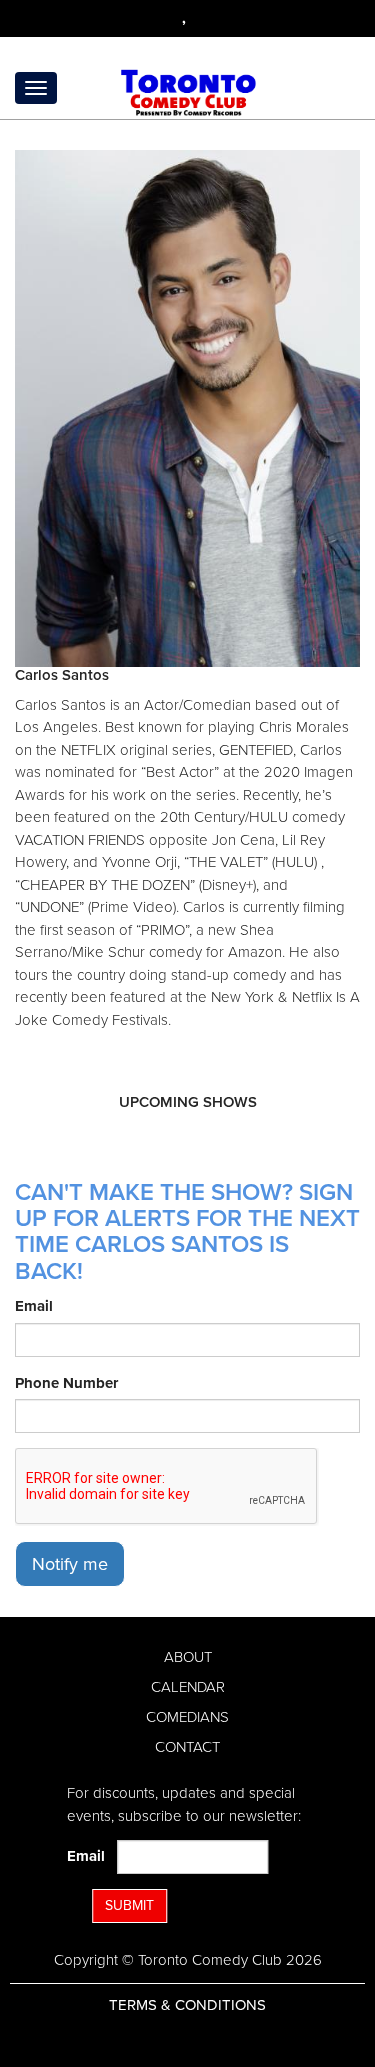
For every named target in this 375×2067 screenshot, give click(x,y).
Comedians (187, 1717)
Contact (187, 1747)
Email (34, 1306)
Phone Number (66, 1383)
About (188, 1657)
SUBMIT (129, 1905)
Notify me (70, 1564)
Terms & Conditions (187, 2005)
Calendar (188, 1687)
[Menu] (36, 88)
